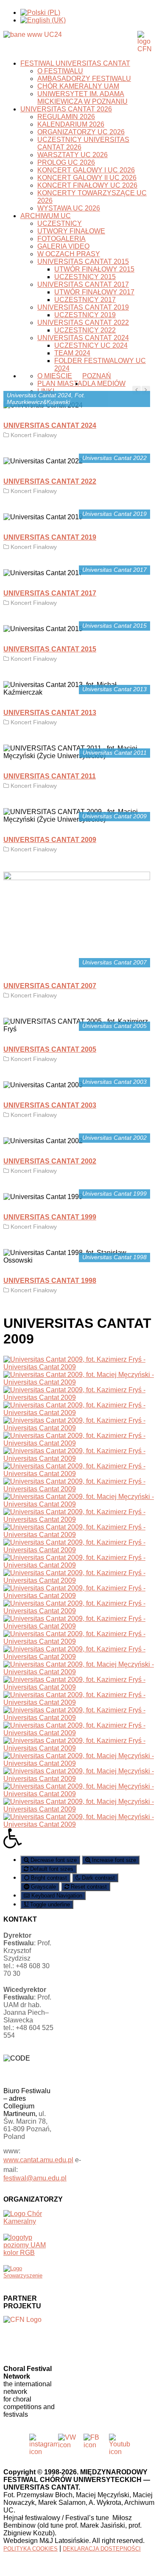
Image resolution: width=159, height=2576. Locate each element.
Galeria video (63, 246)
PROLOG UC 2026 (66, 162)
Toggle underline (49, 1904)
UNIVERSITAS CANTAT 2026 (66, 109)
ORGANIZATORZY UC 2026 (81, 132)
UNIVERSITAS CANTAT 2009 (50, 840)
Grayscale (43, 1887)
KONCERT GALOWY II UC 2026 (87, 178)
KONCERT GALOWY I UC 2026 (86, 170)
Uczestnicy (60, 223)
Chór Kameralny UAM (78, 86)
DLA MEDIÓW (104, 384)
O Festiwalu (60, 71)
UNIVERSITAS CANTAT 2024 (83, 338)
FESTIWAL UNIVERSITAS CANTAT (75, 63)
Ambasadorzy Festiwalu (84, 79)
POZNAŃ (97, 376)
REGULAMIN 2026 (66, 117)
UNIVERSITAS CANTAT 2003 (50, 1105)
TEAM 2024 (72, 353)
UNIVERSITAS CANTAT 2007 (50, 986)
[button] (79, 1839)
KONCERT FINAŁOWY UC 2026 (87, 185)
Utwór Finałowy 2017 (94, 292)
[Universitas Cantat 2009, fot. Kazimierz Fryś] (79, 1367)
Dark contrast (98, 1878)
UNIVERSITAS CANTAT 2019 (83, 307)
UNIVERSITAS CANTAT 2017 (83, 284)
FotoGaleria (61, 239)
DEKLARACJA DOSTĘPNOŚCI (102, 2549)
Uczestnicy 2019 (85, 315)
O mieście (55, 376)
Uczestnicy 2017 (85, 300)
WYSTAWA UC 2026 (69, 208)
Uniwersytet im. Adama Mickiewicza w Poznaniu (82, 98)
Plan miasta (60, 384)
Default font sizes (51, 1869)
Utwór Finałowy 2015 (94, 269)
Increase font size (113, 1860)
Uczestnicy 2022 (85, 330)
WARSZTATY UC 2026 (73, 155)
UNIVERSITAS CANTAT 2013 (50, 713)
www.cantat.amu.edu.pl (38, 2160)
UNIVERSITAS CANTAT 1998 (50, 1281)
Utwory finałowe (71, 231)
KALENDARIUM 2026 (71, 124)
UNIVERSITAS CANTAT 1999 (50, 1217)
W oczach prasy (69, 254)
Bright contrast (48, 1878)
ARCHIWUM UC (46, 216)
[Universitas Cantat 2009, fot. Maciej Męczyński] (79, 1382)
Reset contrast (88, 1887)
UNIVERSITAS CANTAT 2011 (50, 776)
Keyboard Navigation (56, 1896)
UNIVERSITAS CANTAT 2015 (83, 262)
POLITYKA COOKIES (31, 2549)
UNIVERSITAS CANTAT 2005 (50, 1049)
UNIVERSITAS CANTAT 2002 (50, 1161)
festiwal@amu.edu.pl (35, 2178)
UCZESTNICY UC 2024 (91, 345)
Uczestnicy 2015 (85, 277)
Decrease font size (53, 1860)
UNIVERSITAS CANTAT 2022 (83, 323)
